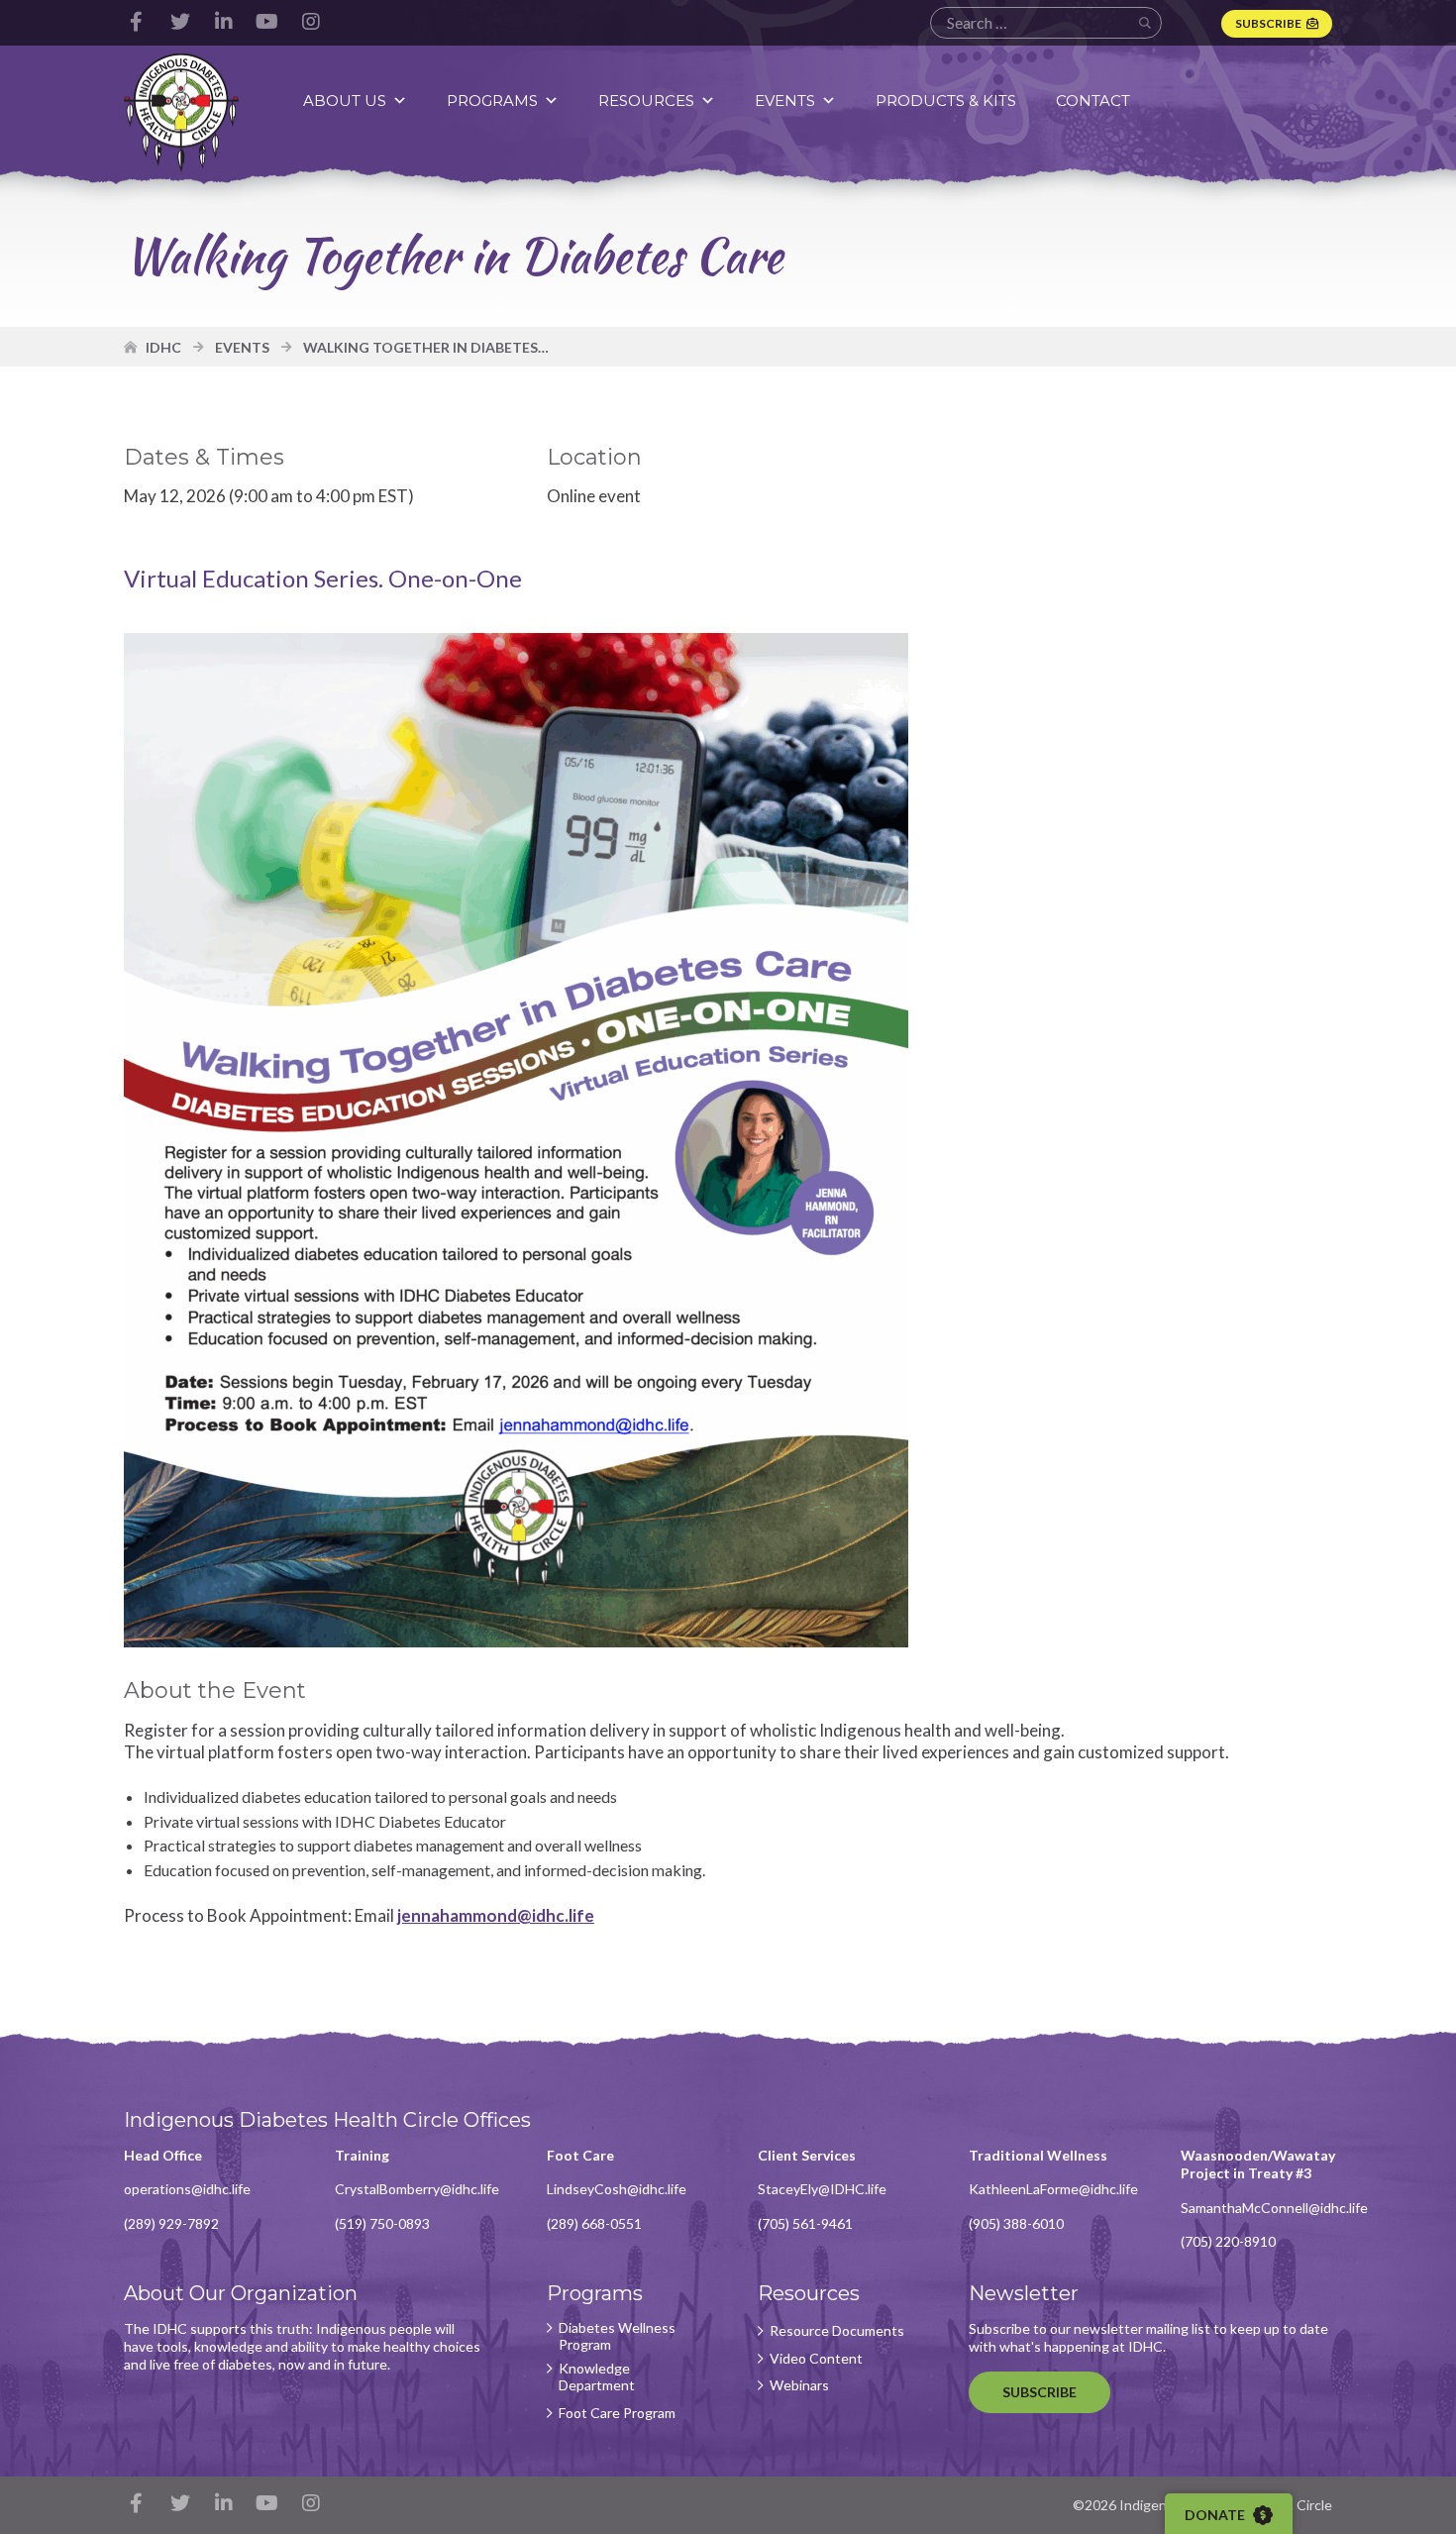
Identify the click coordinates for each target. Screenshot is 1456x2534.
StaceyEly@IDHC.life (822, 2189)
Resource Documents (837, 2331)
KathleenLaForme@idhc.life (1053, 2189)
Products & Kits (946, 101)
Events (785, 101)
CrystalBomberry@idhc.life (417, 2189)
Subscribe (1268, 23)
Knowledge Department (597, 2377)
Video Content (816, 2359)
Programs (492, 101)
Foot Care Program (617, 2413)
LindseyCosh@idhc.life (617, 2189)
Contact (1093, 101)
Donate (1216, 2515)
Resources (646, 101)
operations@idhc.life (187, 2189)
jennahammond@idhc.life (496, 1915)
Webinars (799, 2385)
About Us (345, 101)
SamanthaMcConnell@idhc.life (1274, 2208)
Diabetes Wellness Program (617, 2336)
